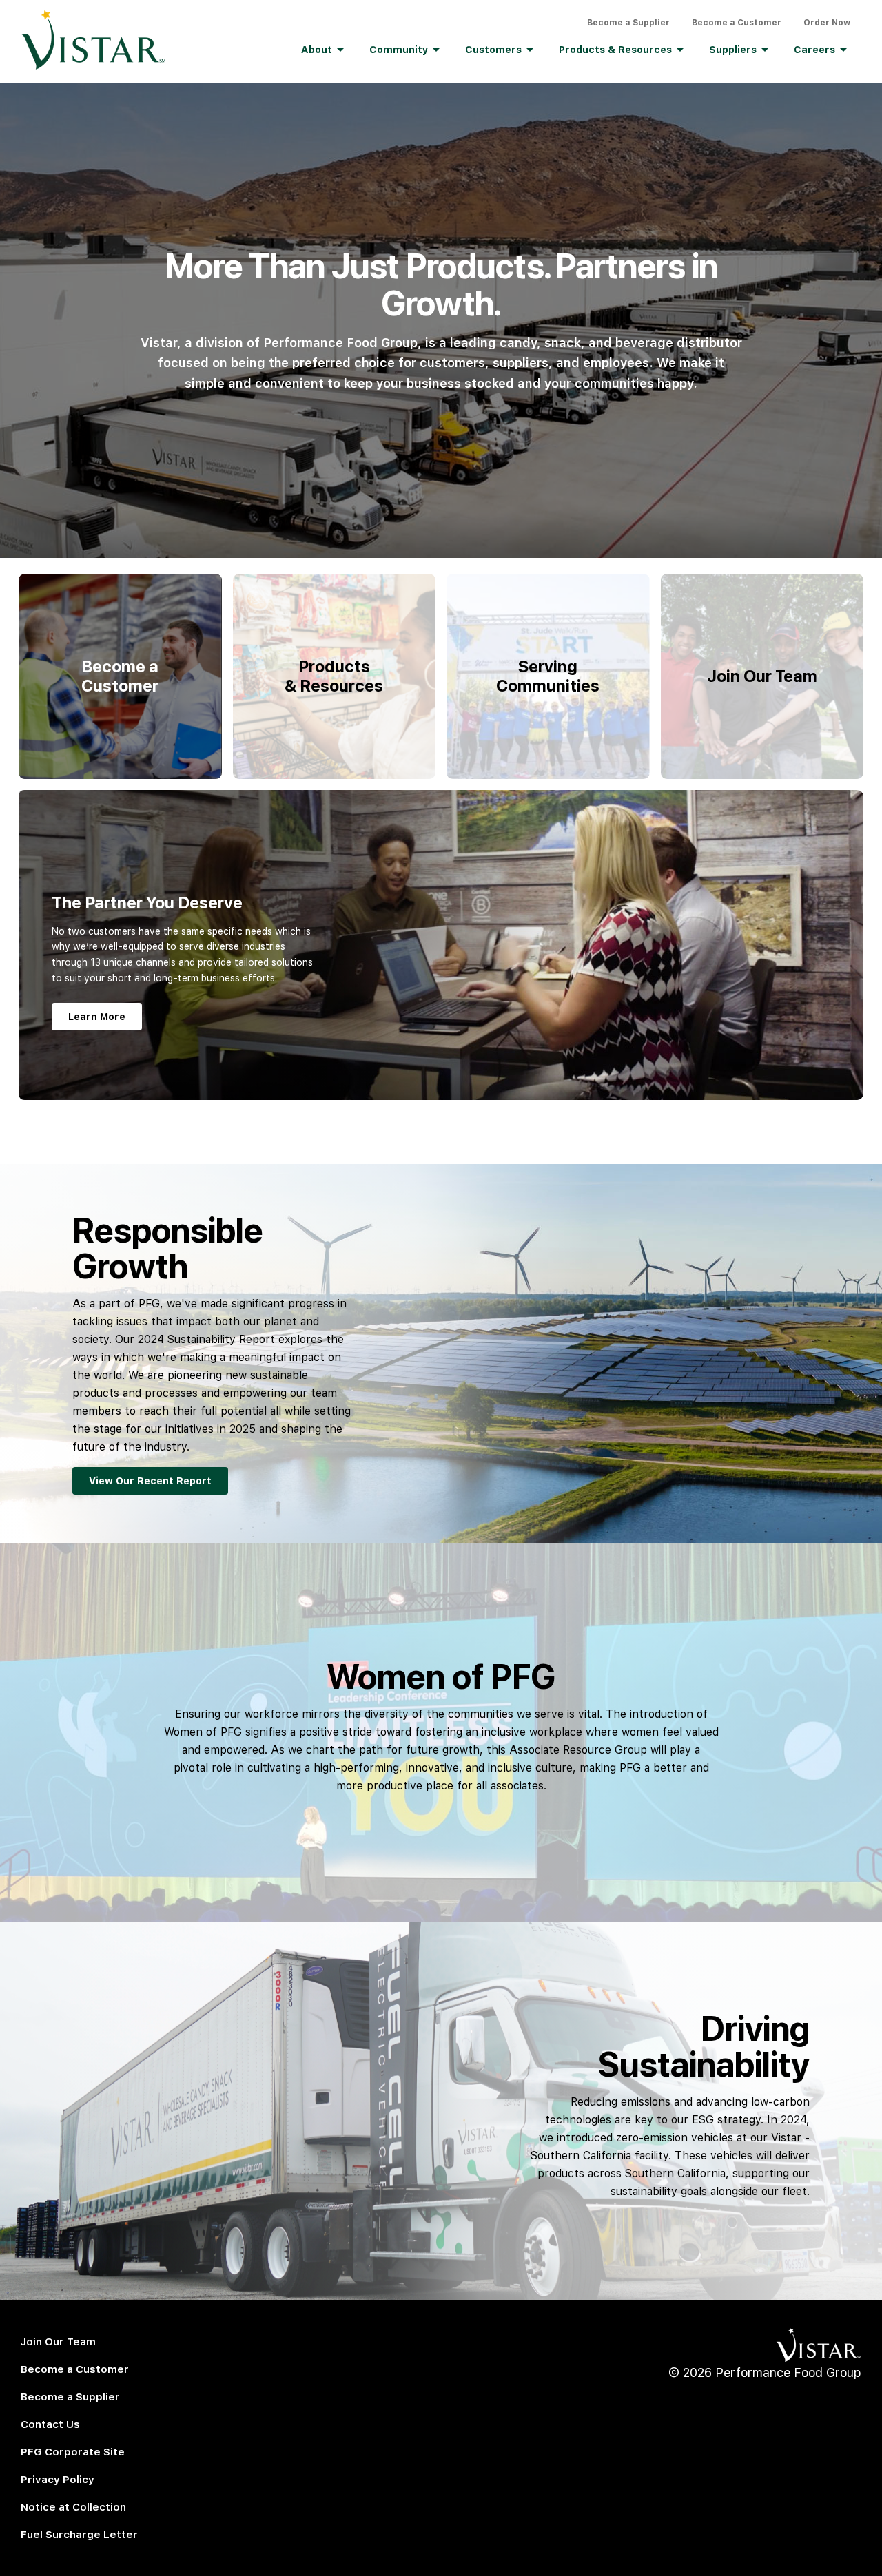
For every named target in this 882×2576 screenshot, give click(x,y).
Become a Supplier (628, 23)
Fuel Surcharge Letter (79, 2535)
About (317, 50)
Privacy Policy (58, 2480)
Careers (814, 50)
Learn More (97, 1017)
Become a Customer (737, 23)
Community (399, 50)
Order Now (827, 23)
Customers (493, 50)
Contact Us (50, 2424)
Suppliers (733, 50)
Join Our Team (58, 2342)
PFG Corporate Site (73, 2452)
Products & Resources (615, 50)
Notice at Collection (73, 2507)
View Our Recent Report (150, 1481)
